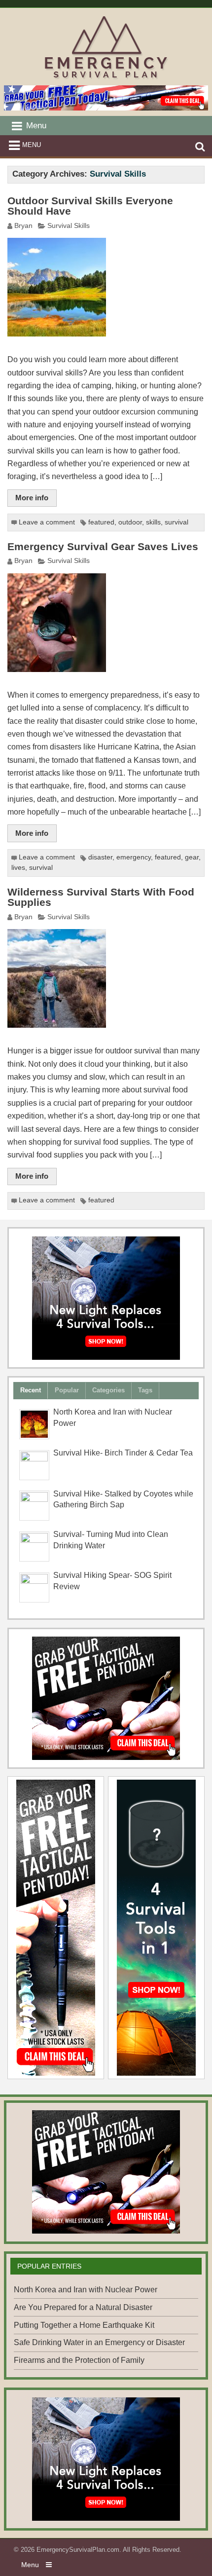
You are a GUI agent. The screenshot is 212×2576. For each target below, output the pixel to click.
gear (192, 857)
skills (153, 522)
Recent (31, 1390)
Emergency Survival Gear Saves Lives (103, 547)
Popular (67, 1390)
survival (177, 522)
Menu (32, 145)
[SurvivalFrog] (106, 1298)
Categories (108, 1390)
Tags (145, 1390)
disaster (100, 857)
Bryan (23, 226)
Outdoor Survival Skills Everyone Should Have (90, 206)
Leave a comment (47, 522)
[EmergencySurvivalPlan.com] (106, 79)
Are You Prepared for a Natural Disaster (83, 2307)
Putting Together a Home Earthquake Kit (84, 2325)
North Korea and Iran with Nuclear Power (86, 2290)
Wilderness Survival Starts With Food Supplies (101, 897)
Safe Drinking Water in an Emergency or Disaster (99, 2342)
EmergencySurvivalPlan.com (78, 2550)
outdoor (130, 522)
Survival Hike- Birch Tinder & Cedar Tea (123, 1453)
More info (32, 498)
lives (18, 868)
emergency (134, 857)
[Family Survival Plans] (106, 1698)
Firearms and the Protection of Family (79, 2360)
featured (101, 522)
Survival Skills (69, 226)
